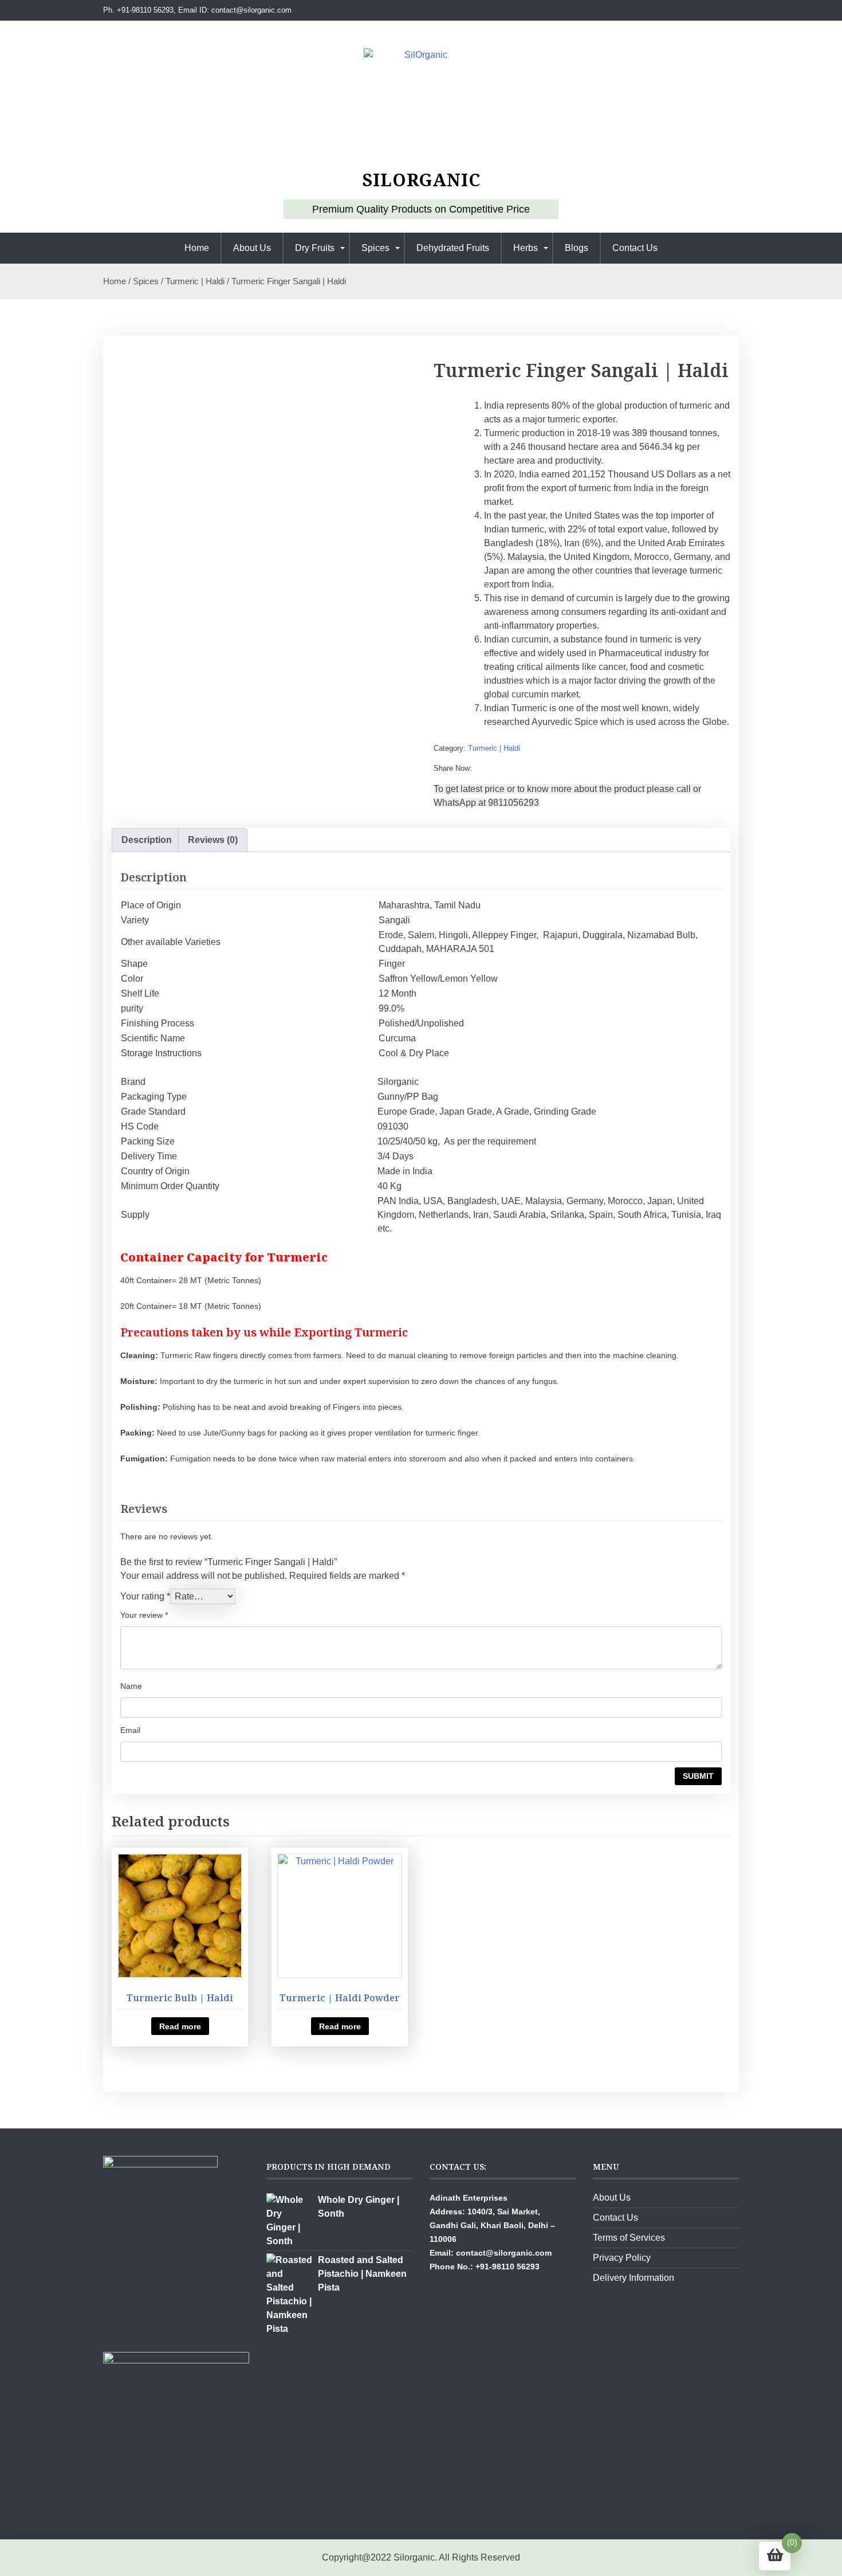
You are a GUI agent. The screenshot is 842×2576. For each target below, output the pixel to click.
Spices (375, 248)
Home (197, 248)
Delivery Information (634, 2278)
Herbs (526, 248)
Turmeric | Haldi (195, 281)
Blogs (577, 248)
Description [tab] (147, 840)
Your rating (145, 1596)
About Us (252, 248)
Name (131, 1686)
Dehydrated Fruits (453, 248)
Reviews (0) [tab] (213, 840)
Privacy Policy (622, 2258)
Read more (180, 2026)
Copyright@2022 (357, 2557)
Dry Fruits (315, 248)
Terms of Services (629, 2238)
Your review (144, 1615)
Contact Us (635, 248)
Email (130, 1730)
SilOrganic (421, 180)
